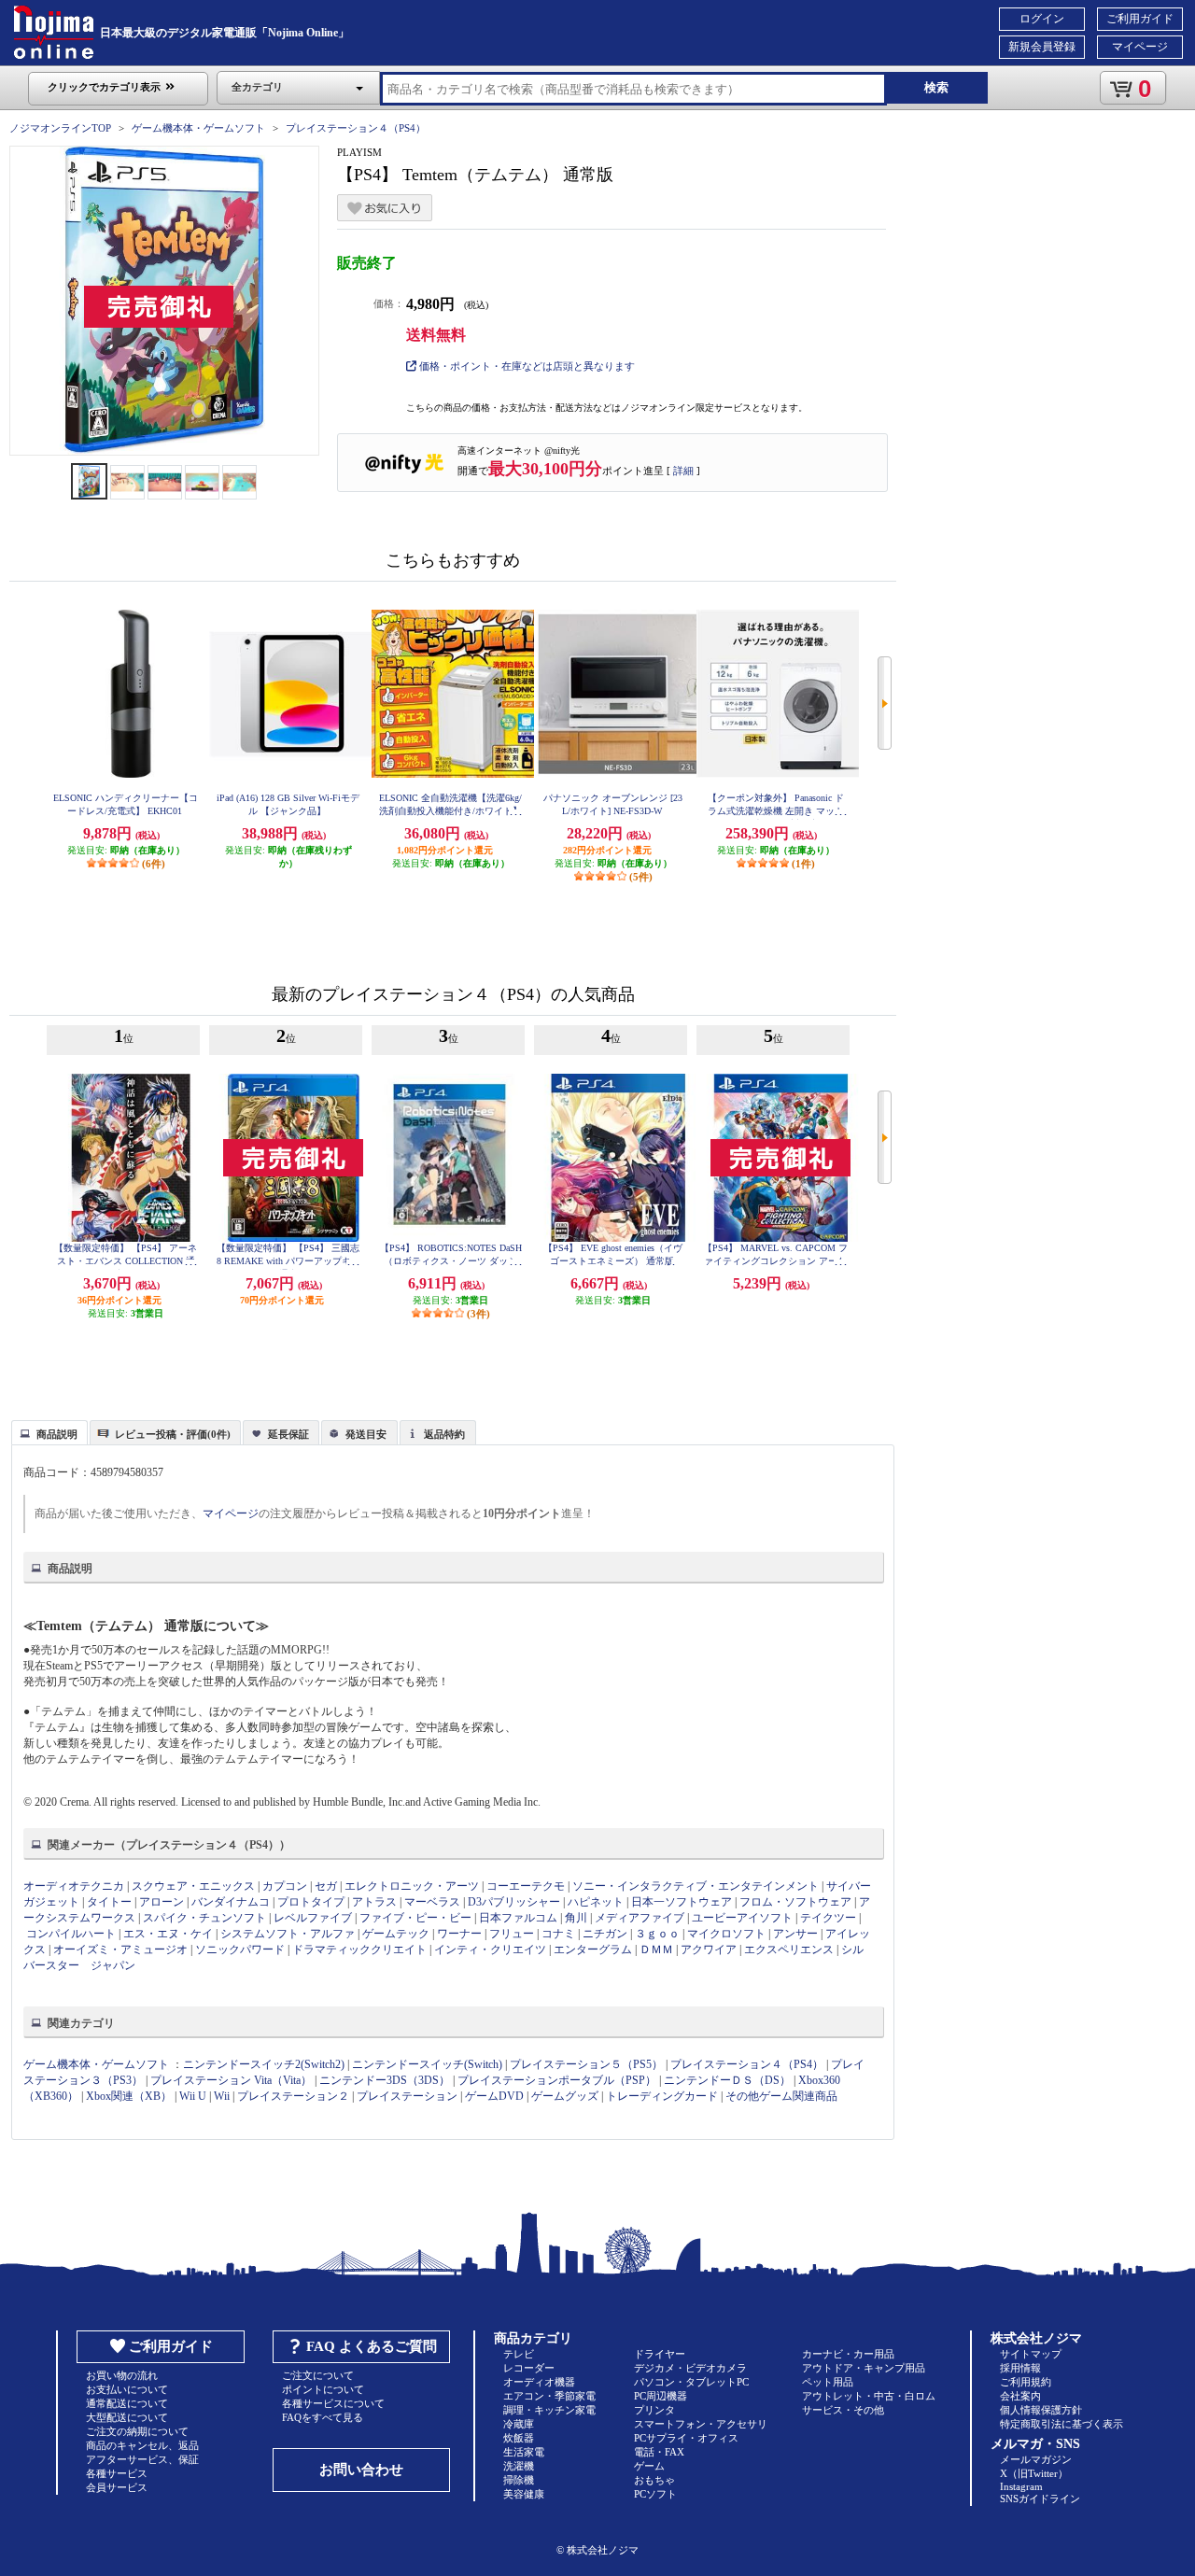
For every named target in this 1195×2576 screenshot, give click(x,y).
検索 (936, 87)
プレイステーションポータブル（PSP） (557, 2080)
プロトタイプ (311, 1902)
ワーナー (459, 1934)
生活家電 (524, 2452)
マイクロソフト (726, 1934)
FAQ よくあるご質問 (372, 2346)
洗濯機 (519, 2466)
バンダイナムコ (231, 1902)
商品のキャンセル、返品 (142, 2445)
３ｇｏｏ (657, 1934)
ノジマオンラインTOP (60, 128)
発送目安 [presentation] (366, 1434)
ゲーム (649, 2466)
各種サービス (117, 2473)
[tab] (49, 1432)
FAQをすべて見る (323, 2417)
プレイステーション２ (293, 2096)
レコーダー (529, 2368)
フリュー (512, 1934)
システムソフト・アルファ (288, 1934)
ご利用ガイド (1140, 19)
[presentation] (47, 1431)
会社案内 (1020, 2396)
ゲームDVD (494, 2096)
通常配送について (127, 2403)
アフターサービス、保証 (142, 2459)
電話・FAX (659, 2452)
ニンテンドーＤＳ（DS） (727, 2080)
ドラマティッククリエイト (359, 1950)
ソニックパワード (240, 1950)
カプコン (285, 1886)
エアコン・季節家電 (549, 2396)
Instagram (1021, 2486)
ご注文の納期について (137, 2431)
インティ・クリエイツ (490, 1950)
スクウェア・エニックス (193, 1886)
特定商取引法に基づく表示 (1061, 2424)
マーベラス (432, 1902)
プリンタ (654, 2410)
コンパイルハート (71, 1934)
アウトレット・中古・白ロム (869, 2396)
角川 (576, 1918)
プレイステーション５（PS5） (586, 2064)
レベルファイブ (313, 1918)
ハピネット (596, 1902)
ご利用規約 (1026, 2382)
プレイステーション (407, 2096)
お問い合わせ (361, 2470)
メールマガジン (1036, 2459)
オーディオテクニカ (74, 1886)
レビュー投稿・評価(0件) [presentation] (173, 1434)
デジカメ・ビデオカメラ (690, 2368)
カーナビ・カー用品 (848, 2354)
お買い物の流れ (122, 2375)
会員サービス (117, 2487)
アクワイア (709, 1950)
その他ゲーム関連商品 (781, 2096)
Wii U (193, 2096)
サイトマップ (1031, 2354)
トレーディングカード (662, 2096)
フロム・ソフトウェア (795, 1902)
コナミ (558, 1934)
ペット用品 (828, 2382)
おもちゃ (654, 2480)
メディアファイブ (640, 1918)
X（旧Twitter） (1034, 2473)
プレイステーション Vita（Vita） (231, 2080)
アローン (162, 1902)
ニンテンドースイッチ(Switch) (427, 2064)
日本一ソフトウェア (682, 1902)
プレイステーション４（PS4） (356, 128)
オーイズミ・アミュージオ (120, 1950)
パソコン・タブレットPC (691, 2382)
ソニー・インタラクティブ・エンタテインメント (696, 1886)
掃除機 (519, 2480)
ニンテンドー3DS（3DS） (385, 2080)
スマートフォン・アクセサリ (701, 2424)
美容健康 (524, 2494)
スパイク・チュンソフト (204, 1918)
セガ (326, 1886)
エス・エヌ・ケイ (168, 1934)
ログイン (1042, 19)
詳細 (683, 471)
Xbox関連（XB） (129, 2096)
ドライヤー (660, 2354)
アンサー (795, 1934)
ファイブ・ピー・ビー (415, 1918)
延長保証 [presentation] (288, 1434)
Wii (222, 2096)
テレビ (519, 2354)
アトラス (374, 1902)
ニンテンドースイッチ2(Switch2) (264, 2064)
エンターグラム (593, 1950)
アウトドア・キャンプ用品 (864, 2368)
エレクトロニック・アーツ (412, 1886)
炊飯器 (519, 2438)
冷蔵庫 (519, 2424)
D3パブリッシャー (514, 1902)
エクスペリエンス (789, 1950)
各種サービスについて (333, 2403)
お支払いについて (127, 2389)
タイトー (109, 1902)
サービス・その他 (843, 2410)
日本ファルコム (518, 1918)
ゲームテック (396, 1934)
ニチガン (605, 1934)
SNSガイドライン (1040, 2499)
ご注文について (318, 2375)
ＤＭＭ (656, 1950)
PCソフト (655, 2494)
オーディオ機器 (539, 2382)
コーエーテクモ (526, 1886)
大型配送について (127, 2417)
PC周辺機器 (661, 2396)
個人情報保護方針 (1041, 2410)
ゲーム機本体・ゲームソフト (198, 128)
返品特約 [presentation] (444, 1434)
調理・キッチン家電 (549, 2410)
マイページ (1140, 47)
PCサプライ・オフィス (686, 2438)
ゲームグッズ (565, 2096)
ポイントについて (323, 2389)
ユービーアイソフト (742, 1918)
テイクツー (828, 1918)
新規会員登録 (1042, 47)
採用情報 (1020, 2368)
